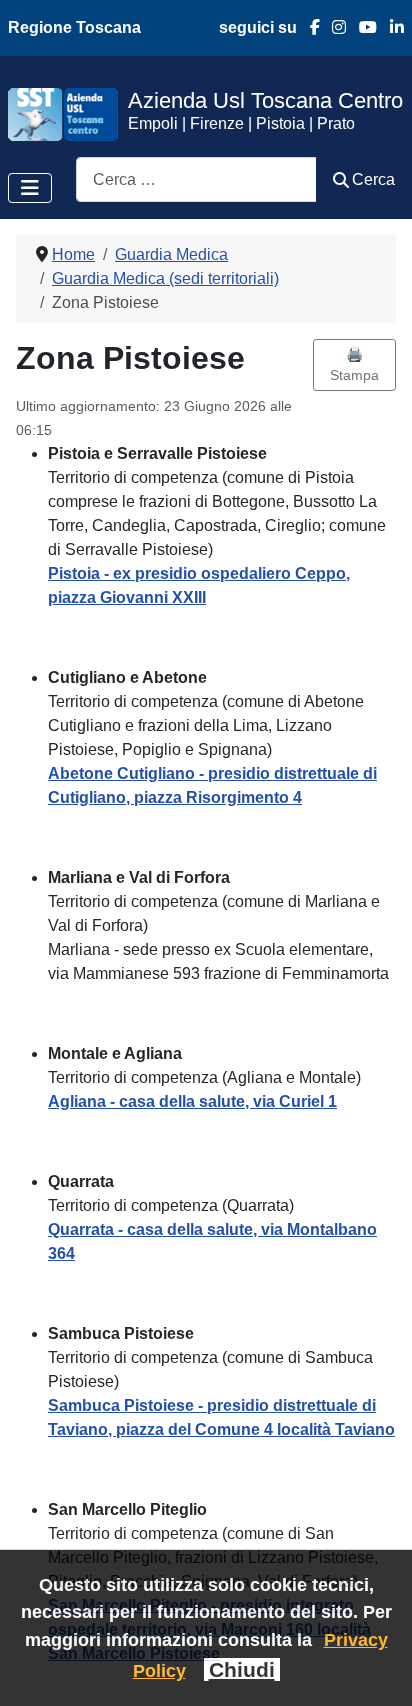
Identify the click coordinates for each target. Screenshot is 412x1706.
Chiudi (242, 1669)
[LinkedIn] (390, 27)
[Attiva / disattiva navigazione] (30, 188)
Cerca (373, 179)
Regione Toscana (74, 27)
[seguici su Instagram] (333, 27)
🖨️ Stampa (354, 364)
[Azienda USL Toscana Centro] (63, 113)
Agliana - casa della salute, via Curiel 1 (192, 1101)
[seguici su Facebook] (308, 27)
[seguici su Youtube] (361, 27)
